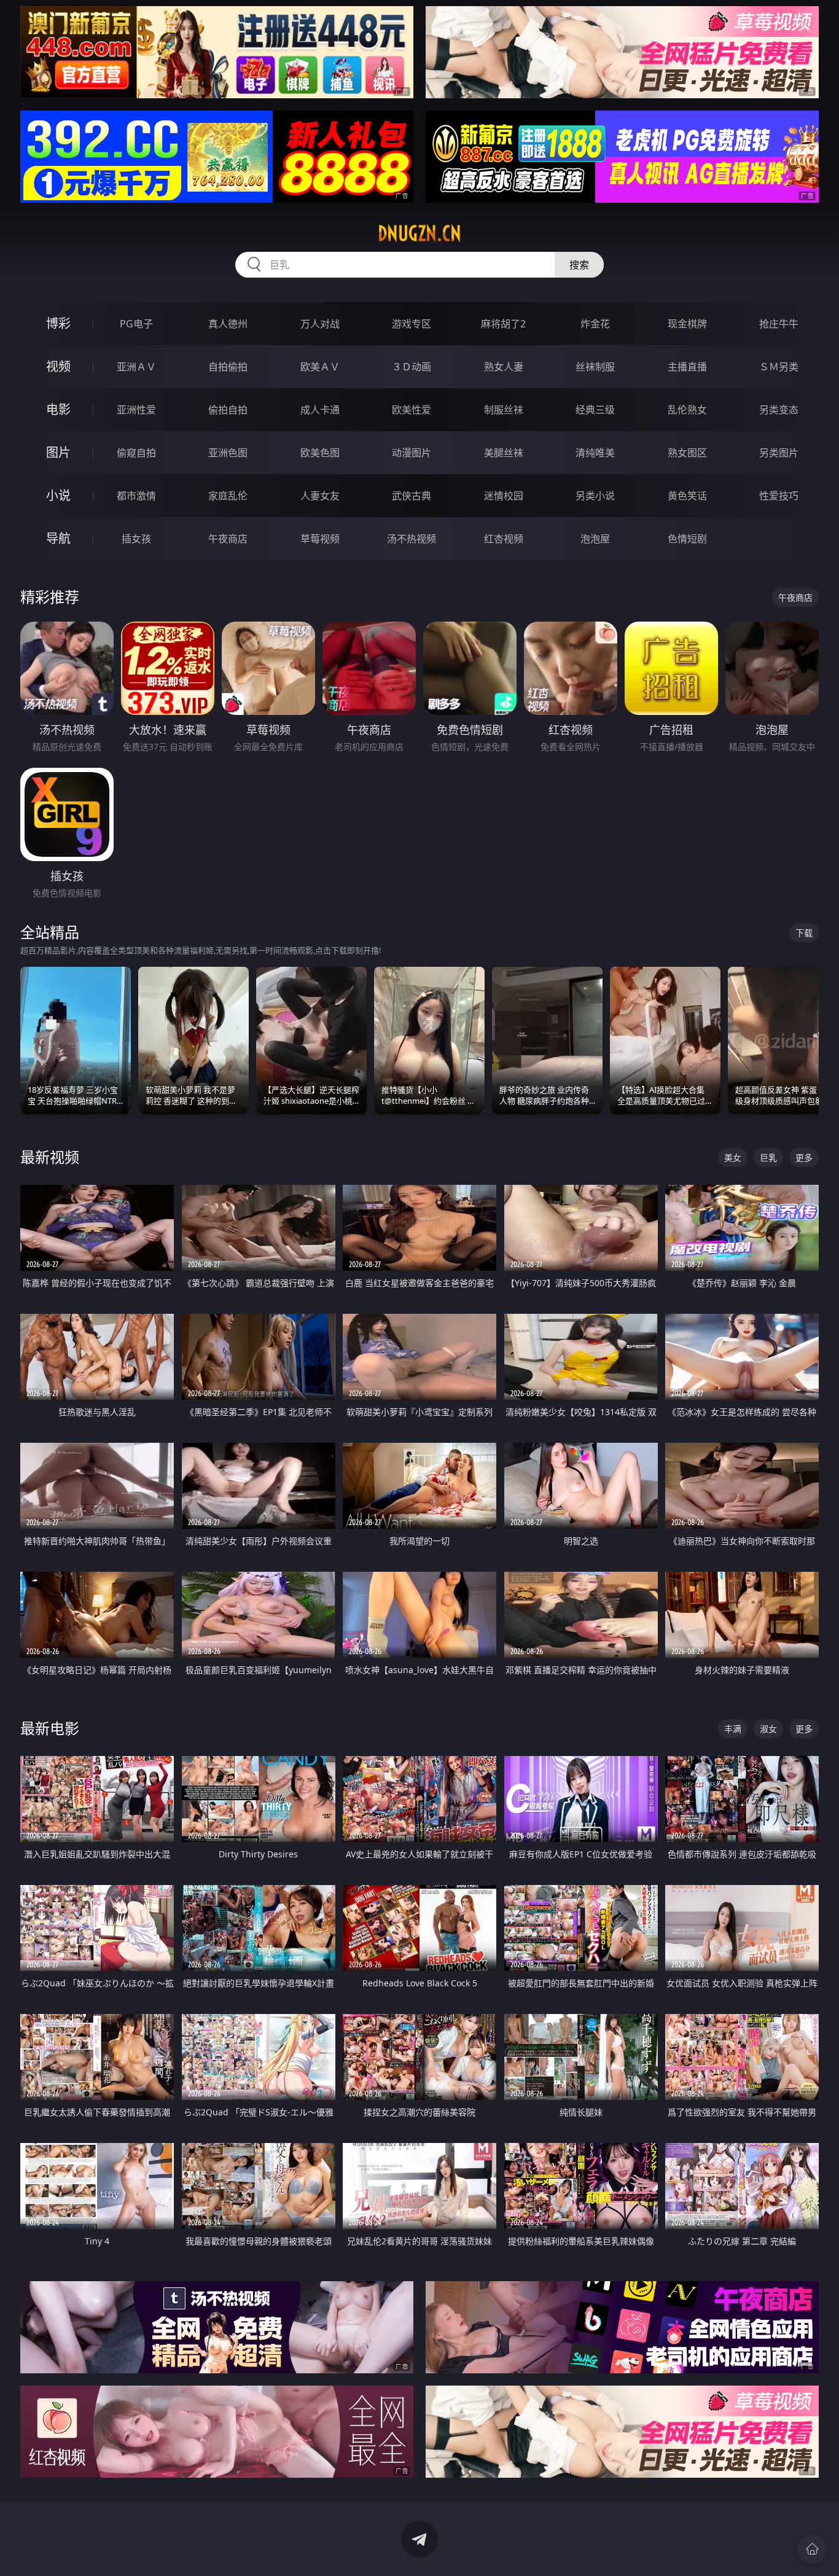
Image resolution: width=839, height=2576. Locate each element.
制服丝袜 (504, 410)
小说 (58, 495)
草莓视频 (320, 539)
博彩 (58, 323)
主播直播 (687, 367)
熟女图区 (687, 453)
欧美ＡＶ (320, 367)
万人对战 (320, 324)
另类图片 (779, 453)
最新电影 (50, 1728)
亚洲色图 (228, 453)
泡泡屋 (595, 539)
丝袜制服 (595, 367)
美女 (733, 1157)
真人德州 (228, 324)
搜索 (579, 265)
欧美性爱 (412, 410)
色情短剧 (687, 539)
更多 (804, 1157)
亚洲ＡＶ (136, 367)
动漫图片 (412, 453)
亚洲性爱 (136, 410)
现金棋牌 (687, 324)
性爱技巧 (779, 496)
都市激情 (136, 496)
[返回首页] (812, 2549)
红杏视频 (504, 539)
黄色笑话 (687, 496)
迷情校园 (504, 496)
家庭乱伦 (228, 496)
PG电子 (136, 324)
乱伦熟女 (687, 410)
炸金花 (595, 324)
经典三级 (595, 410)
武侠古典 (412, 496)
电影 (58, 409)
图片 (58, 452)
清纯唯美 (595, 453)
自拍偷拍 (228, 367)
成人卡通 (320, 410)
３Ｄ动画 (412, 367)
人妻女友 (320, 496)
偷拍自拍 (228, 410)
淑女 (768, 1729)
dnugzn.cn (419, 233)
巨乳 (768, 1157)
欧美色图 (320, 453)
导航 (58, 538)
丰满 (733, 1729)
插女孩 (136, 539)
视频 (58, 366)
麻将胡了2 (503, 324)
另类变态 (779, 410)
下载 (804, 933)
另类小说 (595, 496)
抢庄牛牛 (779, 324)
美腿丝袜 (504, 453)
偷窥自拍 (136, 453)
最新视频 (50, 1157)
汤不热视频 (412, 539)
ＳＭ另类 (779, 367)
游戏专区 (412, 324)
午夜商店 (228, 539)
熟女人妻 (504, 367)
